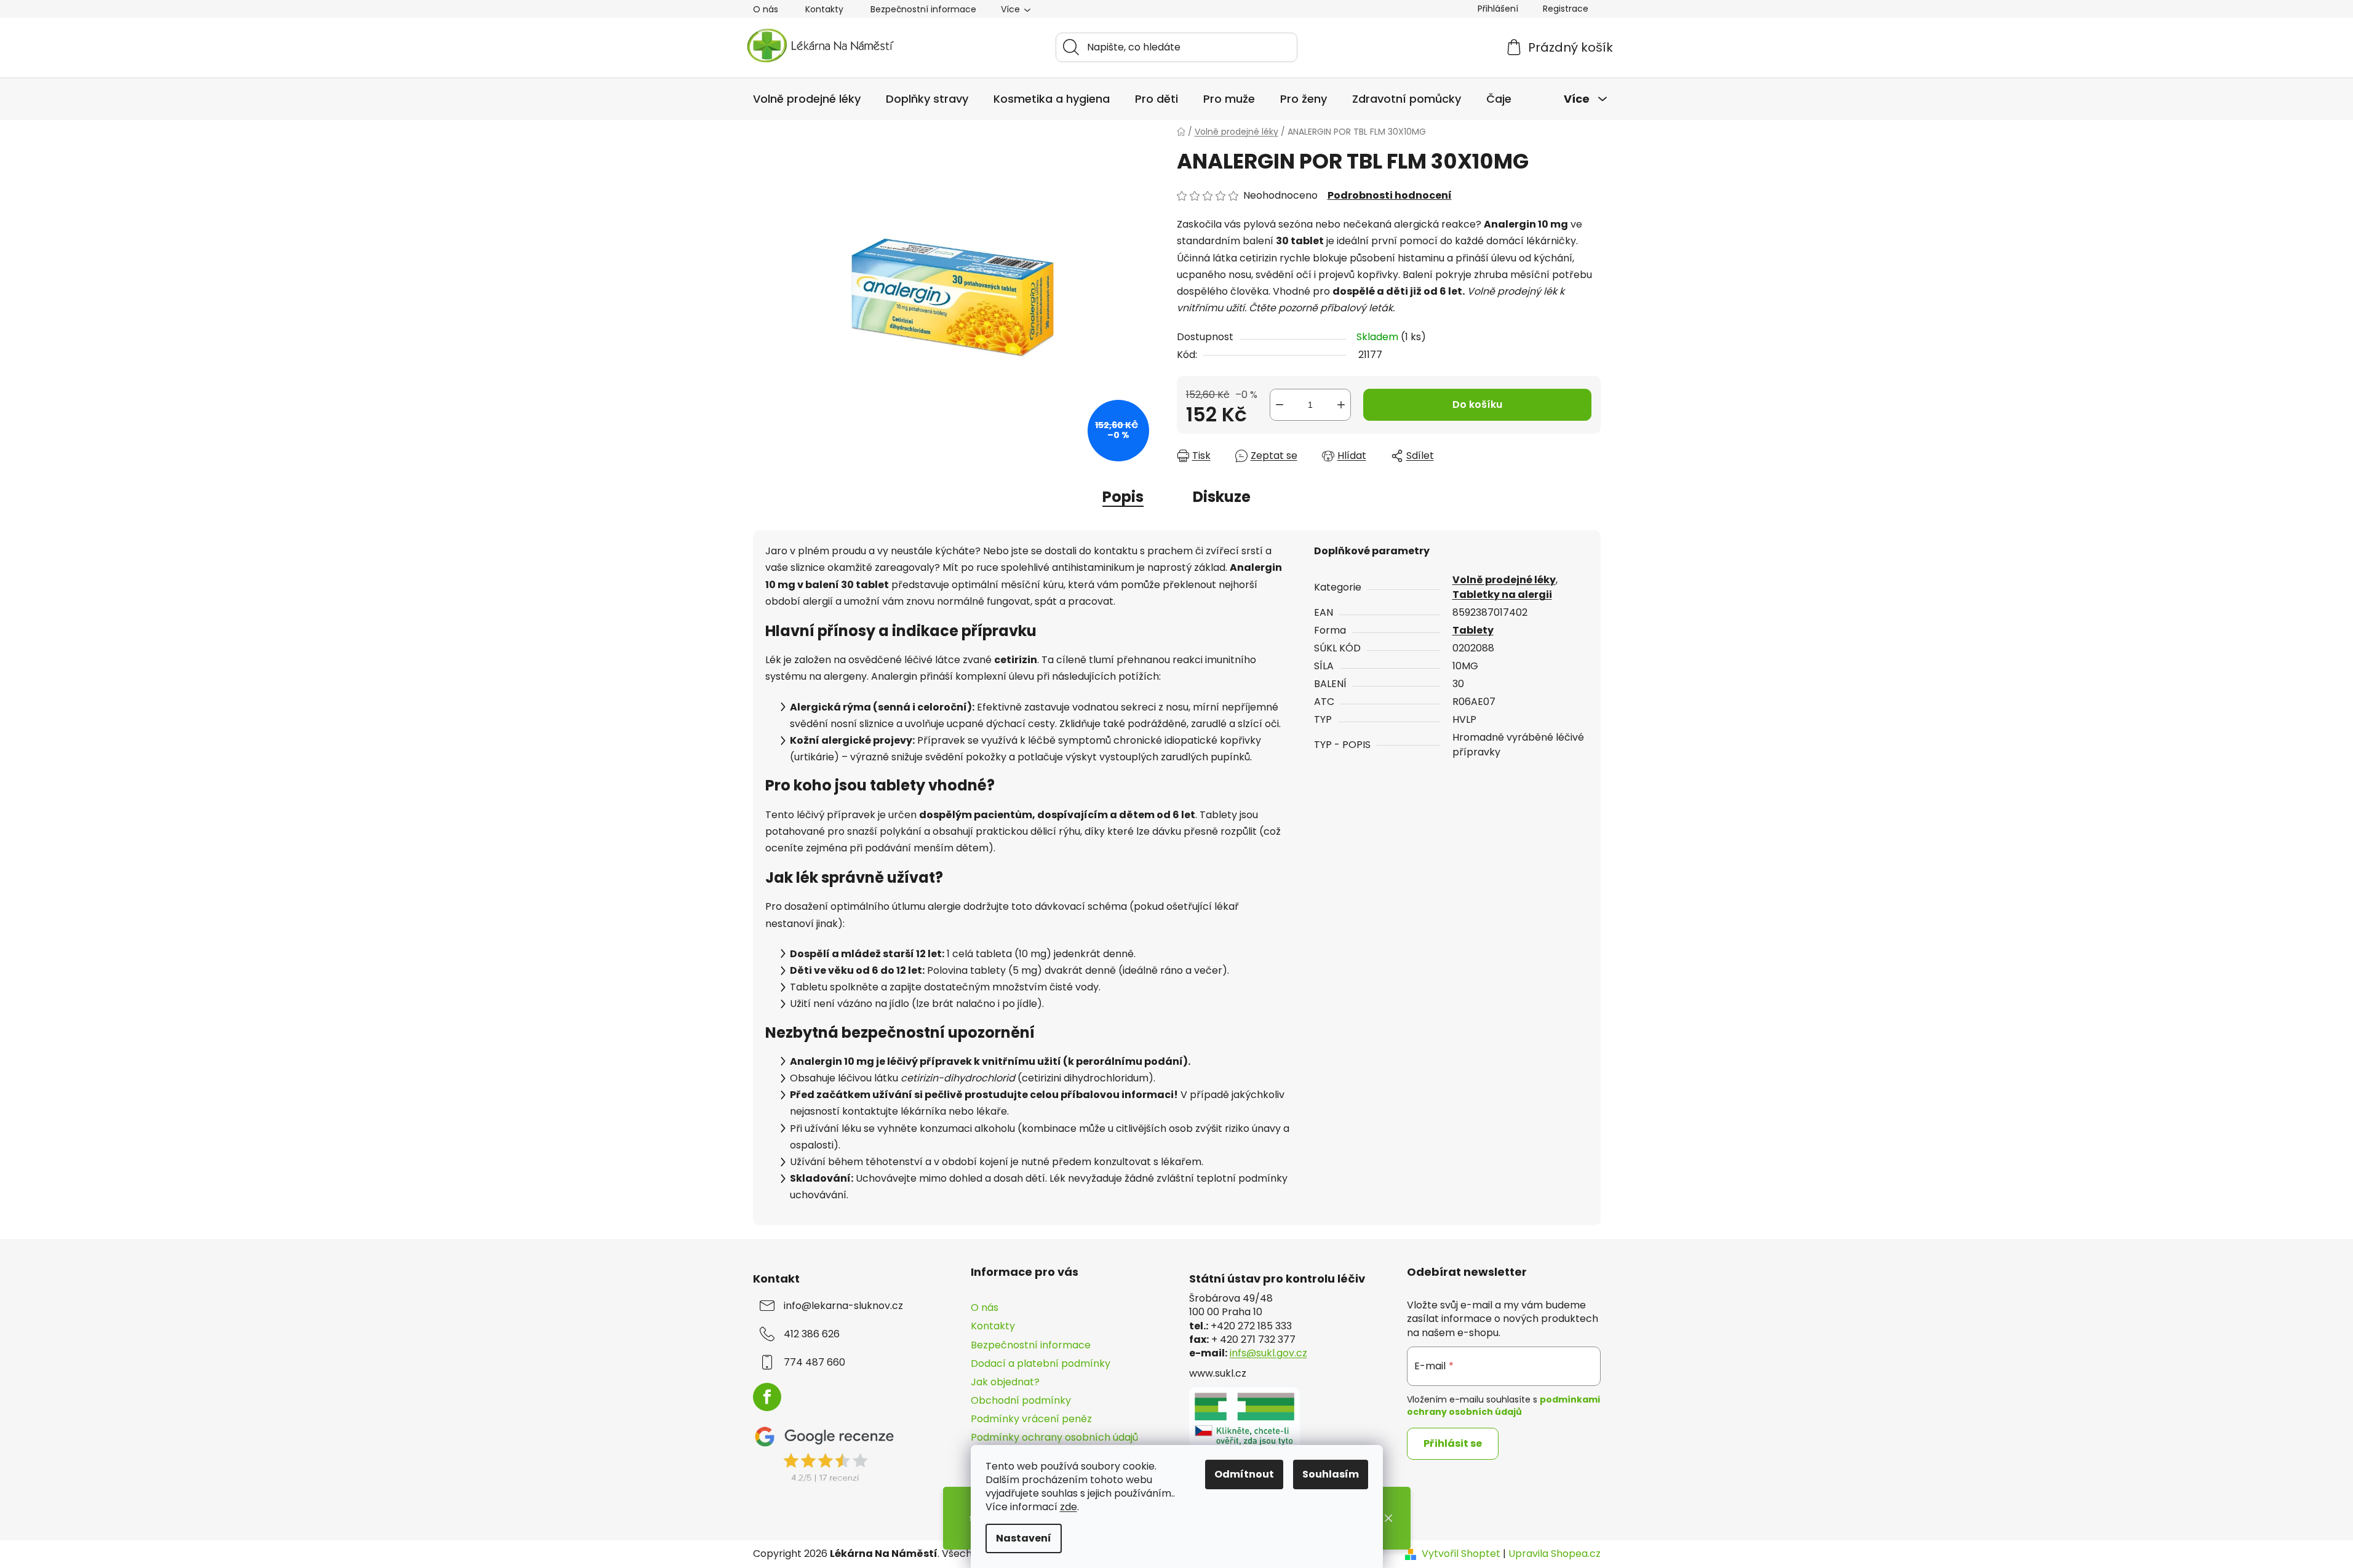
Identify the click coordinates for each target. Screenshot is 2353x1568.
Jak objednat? (1005, 1382)
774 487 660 (814, 1363)
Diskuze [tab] (1222, 497)
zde (1069, 1507)
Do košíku (1477, 404)
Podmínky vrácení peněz (1031, 1419)
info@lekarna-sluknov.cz (843, 1306)
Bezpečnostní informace (923, 9)
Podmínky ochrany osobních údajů (1054, 1437)
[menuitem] (807, 99)
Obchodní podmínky (1021, 1400)
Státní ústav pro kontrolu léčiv (1277, 1279)
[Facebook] (767, 1397)
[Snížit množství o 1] (1280, 405)
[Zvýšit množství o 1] (1341, 405)
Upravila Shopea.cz (1555, 1554)
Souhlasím (1331, 1474)
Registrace (1566, 9)
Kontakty (824, 9)
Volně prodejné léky (1504, 580)
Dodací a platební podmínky (1041, 1363)
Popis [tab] (1123, 497)
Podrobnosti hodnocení (1390, 196)
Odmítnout (1244, 1474)
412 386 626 (812, 1334)
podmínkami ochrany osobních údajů (1503, 1406)
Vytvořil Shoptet (1461, 1554)
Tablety (1473, 630)
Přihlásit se (1453, 1443)
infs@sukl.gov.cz (1268, 1353)
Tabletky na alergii (1502, 595)
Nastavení (1024, 1538)
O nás (766, 9)
